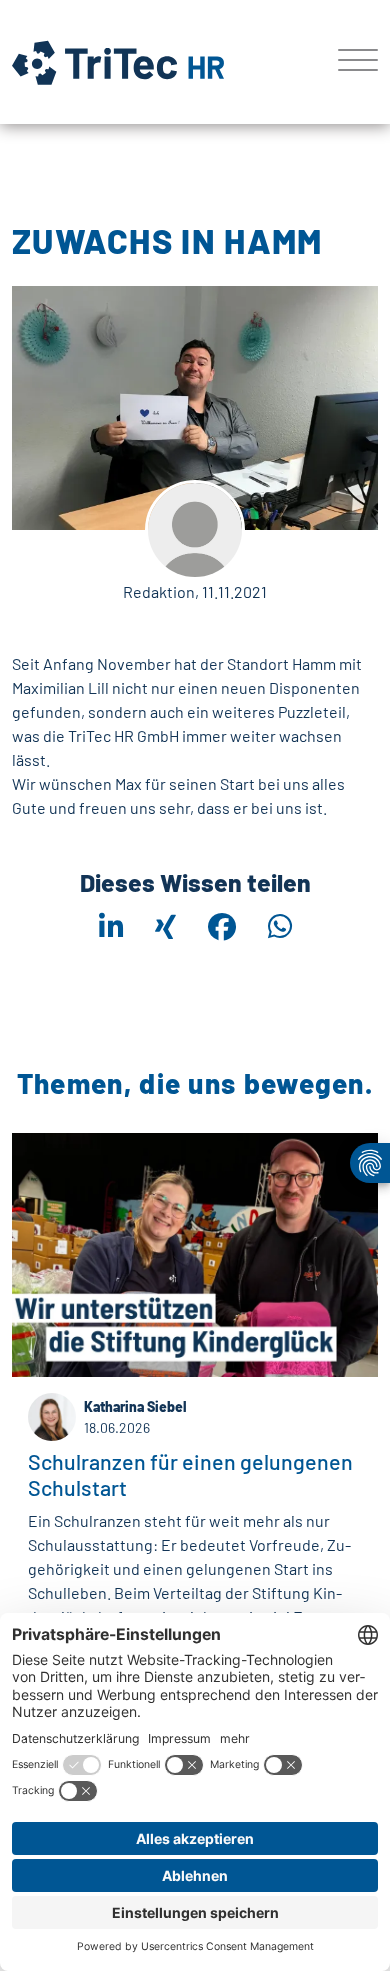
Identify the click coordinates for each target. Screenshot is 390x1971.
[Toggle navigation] (350, 62)
